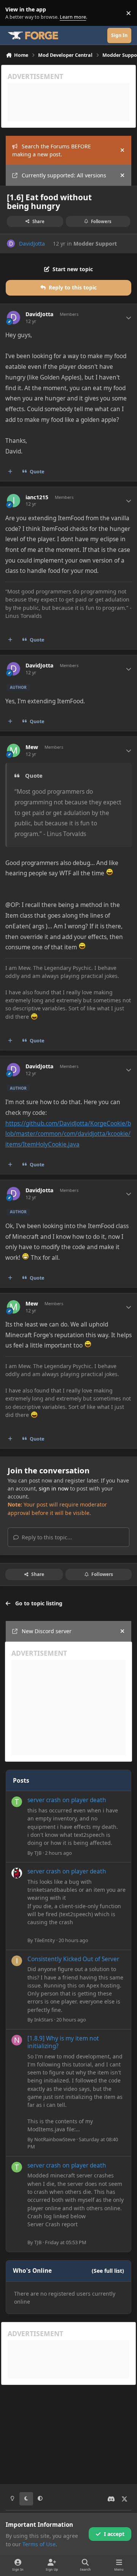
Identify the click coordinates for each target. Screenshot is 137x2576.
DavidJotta (32, 244)
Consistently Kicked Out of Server (73, 1959)
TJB (38, 1853)
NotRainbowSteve (55, 2139)
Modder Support (95, 244)
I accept (114, 2534)
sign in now (54, 1488)
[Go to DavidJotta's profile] (11, 244)
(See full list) (108, 2271)
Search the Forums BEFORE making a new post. (52, 150)
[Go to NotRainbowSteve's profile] (17, 2040)
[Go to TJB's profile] (17, 1802)
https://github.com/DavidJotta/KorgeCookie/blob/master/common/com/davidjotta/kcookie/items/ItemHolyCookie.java (68, 1134)
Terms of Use (39, 2544)
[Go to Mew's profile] (14, 750)
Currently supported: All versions (64, 175)
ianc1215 (37, 497)
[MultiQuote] (10, 471)
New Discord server (47, 1631)
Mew (32, 747)
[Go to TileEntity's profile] (17, 1873)
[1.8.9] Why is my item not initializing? (63, 2042)
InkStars (44, 2020)
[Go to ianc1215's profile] (14, 501)
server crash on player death (67, 1800)
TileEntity (45, 1940)
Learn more (15, 13)
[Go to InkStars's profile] (17, 1961)
